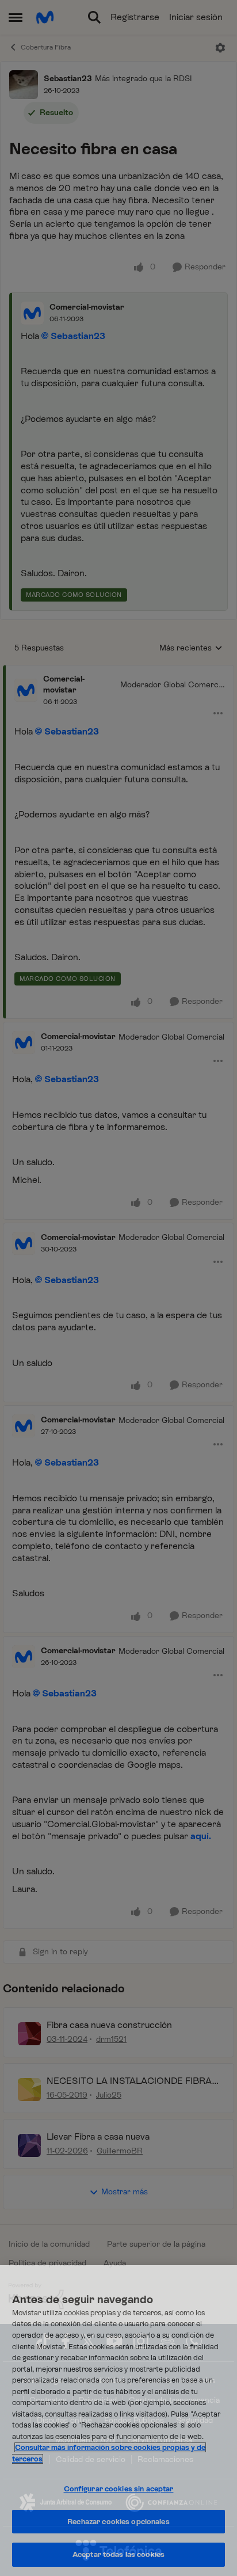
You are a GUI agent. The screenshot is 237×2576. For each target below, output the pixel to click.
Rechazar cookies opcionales (118, 2522)
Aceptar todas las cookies (118, 2554)
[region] (118, 2421)
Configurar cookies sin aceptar (119, 2489)
